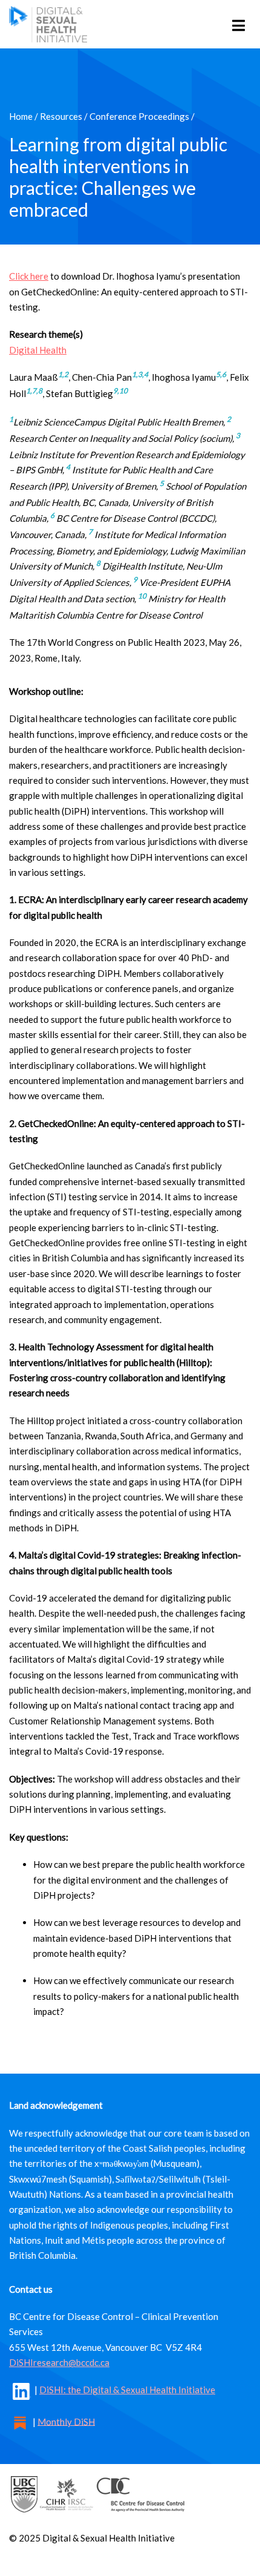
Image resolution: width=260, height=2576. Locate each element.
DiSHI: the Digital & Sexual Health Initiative (127, 2390)
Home (21, 116)
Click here (29, 276)
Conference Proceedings (139, 116)
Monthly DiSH (66, 2421)
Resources (61, 116)
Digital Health (38, 350)
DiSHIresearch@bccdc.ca (59, 2362)
